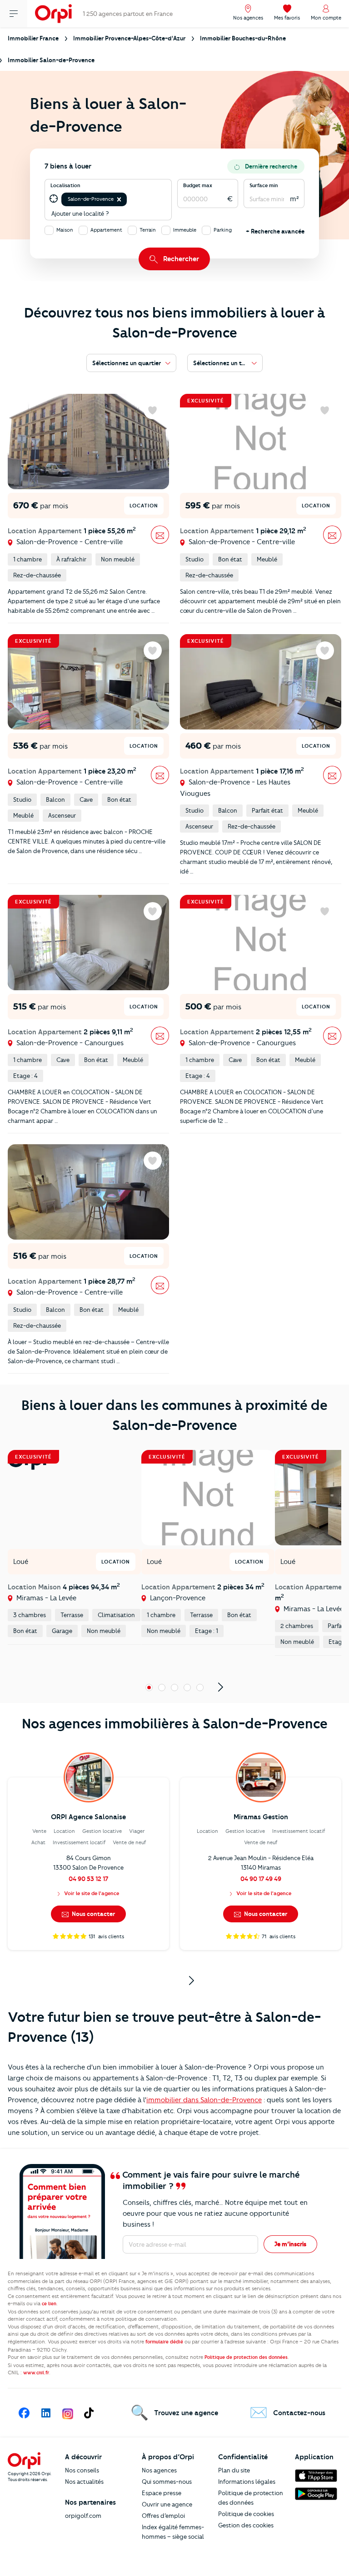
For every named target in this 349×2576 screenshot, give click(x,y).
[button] (119, 199)
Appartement (106, 230)
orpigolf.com (83, 2516)
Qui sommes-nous (167, 2482)
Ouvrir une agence (167, 2504)
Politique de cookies (246, 2514)
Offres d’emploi (163, 2516)
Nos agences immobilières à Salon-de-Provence (175, 1724)
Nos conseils (82, 2470)
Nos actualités (84, 2482)
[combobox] (129, 199)
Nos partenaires (90, 2502)
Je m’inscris (290, 2244)
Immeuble (185, 230)
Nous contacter (93, 1914)
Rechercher (181, 259)
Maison (65, 230)
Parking (223, 230)
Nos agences (159, 2470)
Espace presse (162, 2493)
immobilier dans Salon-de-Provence (204, 2100)
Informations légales (247, 2482)
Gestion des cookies (246, 2525)
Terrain (148, 230)
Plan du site (234, 2470)
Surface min (264, 185)
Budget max (198, 185)
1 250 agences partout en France (128, 14)
